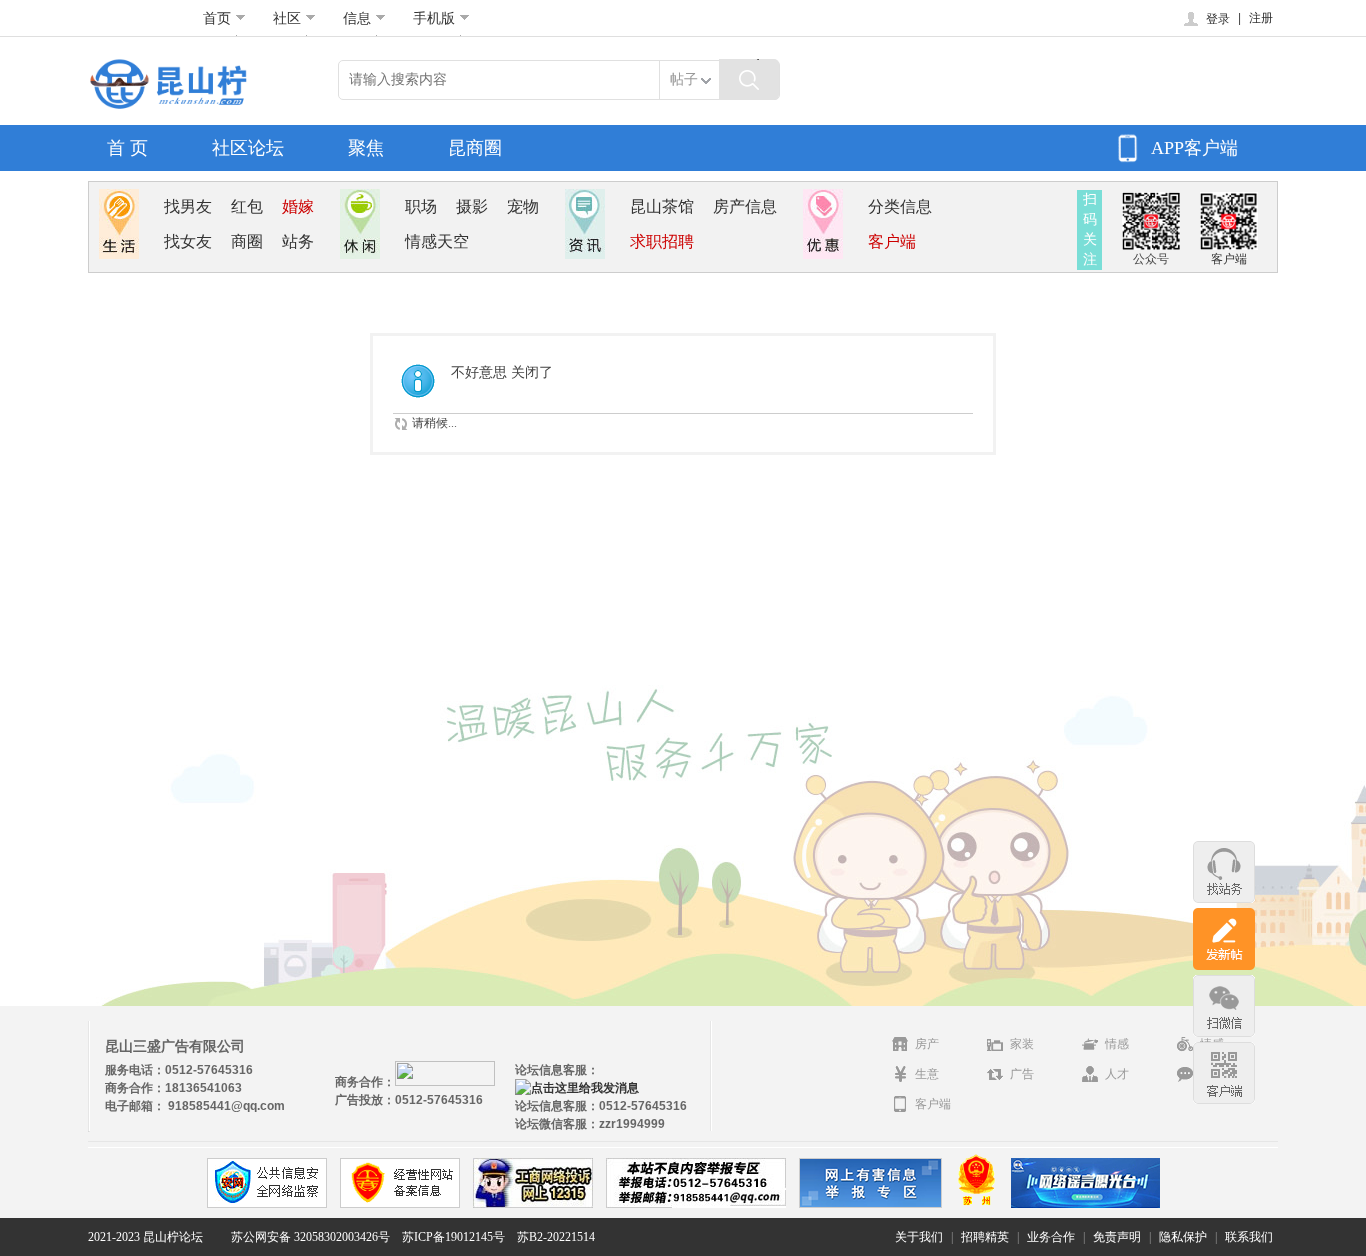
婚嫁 (298, 206)
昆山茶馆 (662, 206)
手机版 (434, 18)
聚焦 (366, 148)
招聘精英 (985, 1237)
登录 (1218, 19)
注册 (1261, 18)
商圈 (247, 241)
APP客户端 (1194, 148)
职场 (421, 206)
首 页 (127, 148)
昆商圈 (475, 148)
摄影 (472, 206)
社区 (287, 18)
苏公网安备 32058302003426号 (310, 1237)
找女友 (188, 241)
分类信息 (900, 206)
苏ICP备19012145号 (453, 1237)
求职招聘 (662, 241)
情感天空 (437, 241)
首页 (217, 18)
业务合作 (1051, 1237)
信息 (357, 18)
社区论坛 (248, 148)
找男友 (188, 206)
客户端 (892, 241)
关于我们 (919, 1237)
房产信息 (745, 206)
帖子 (684, 79)
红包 (247, 206)
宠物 (523, 206)
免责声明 (1117, 1237)
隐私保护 (1183, 1237)
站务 (298, 241)
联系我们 (1249, 1237)
